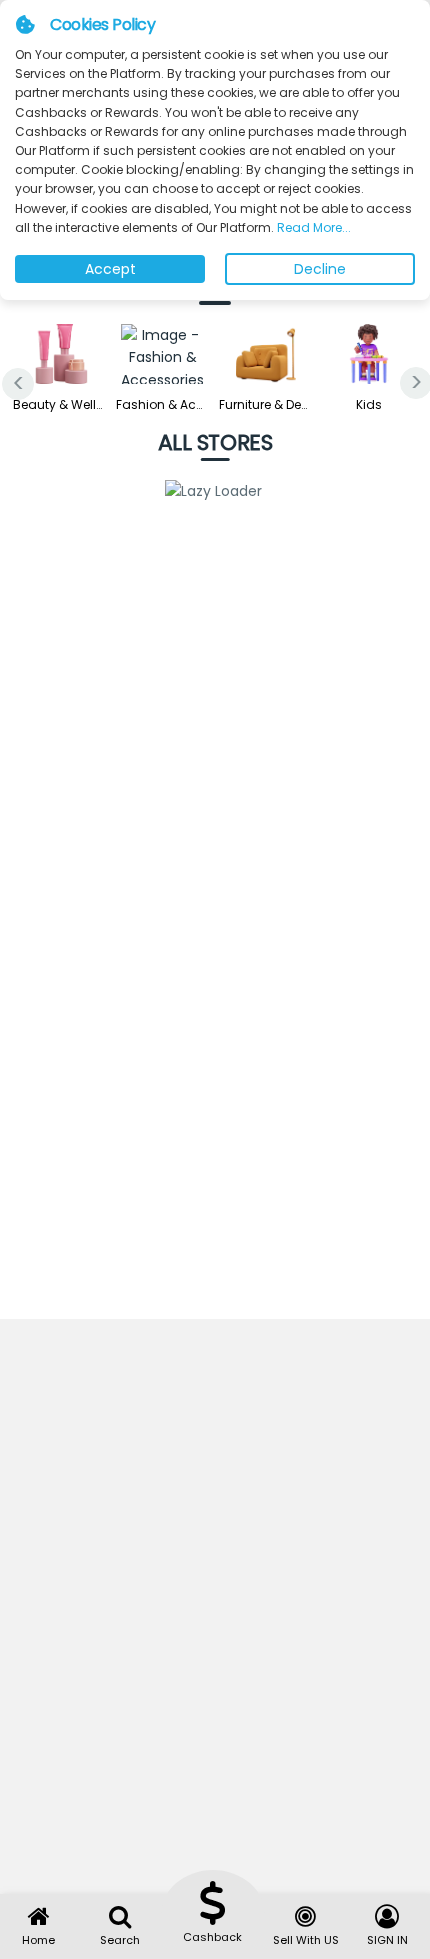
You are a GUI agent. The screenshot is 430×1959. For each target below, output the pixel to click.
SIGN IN (387, 1940)
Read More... (312, 227)
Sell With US (306, 1940)
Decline (320, 269)
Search (120, 1940)
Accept (110, 269)
